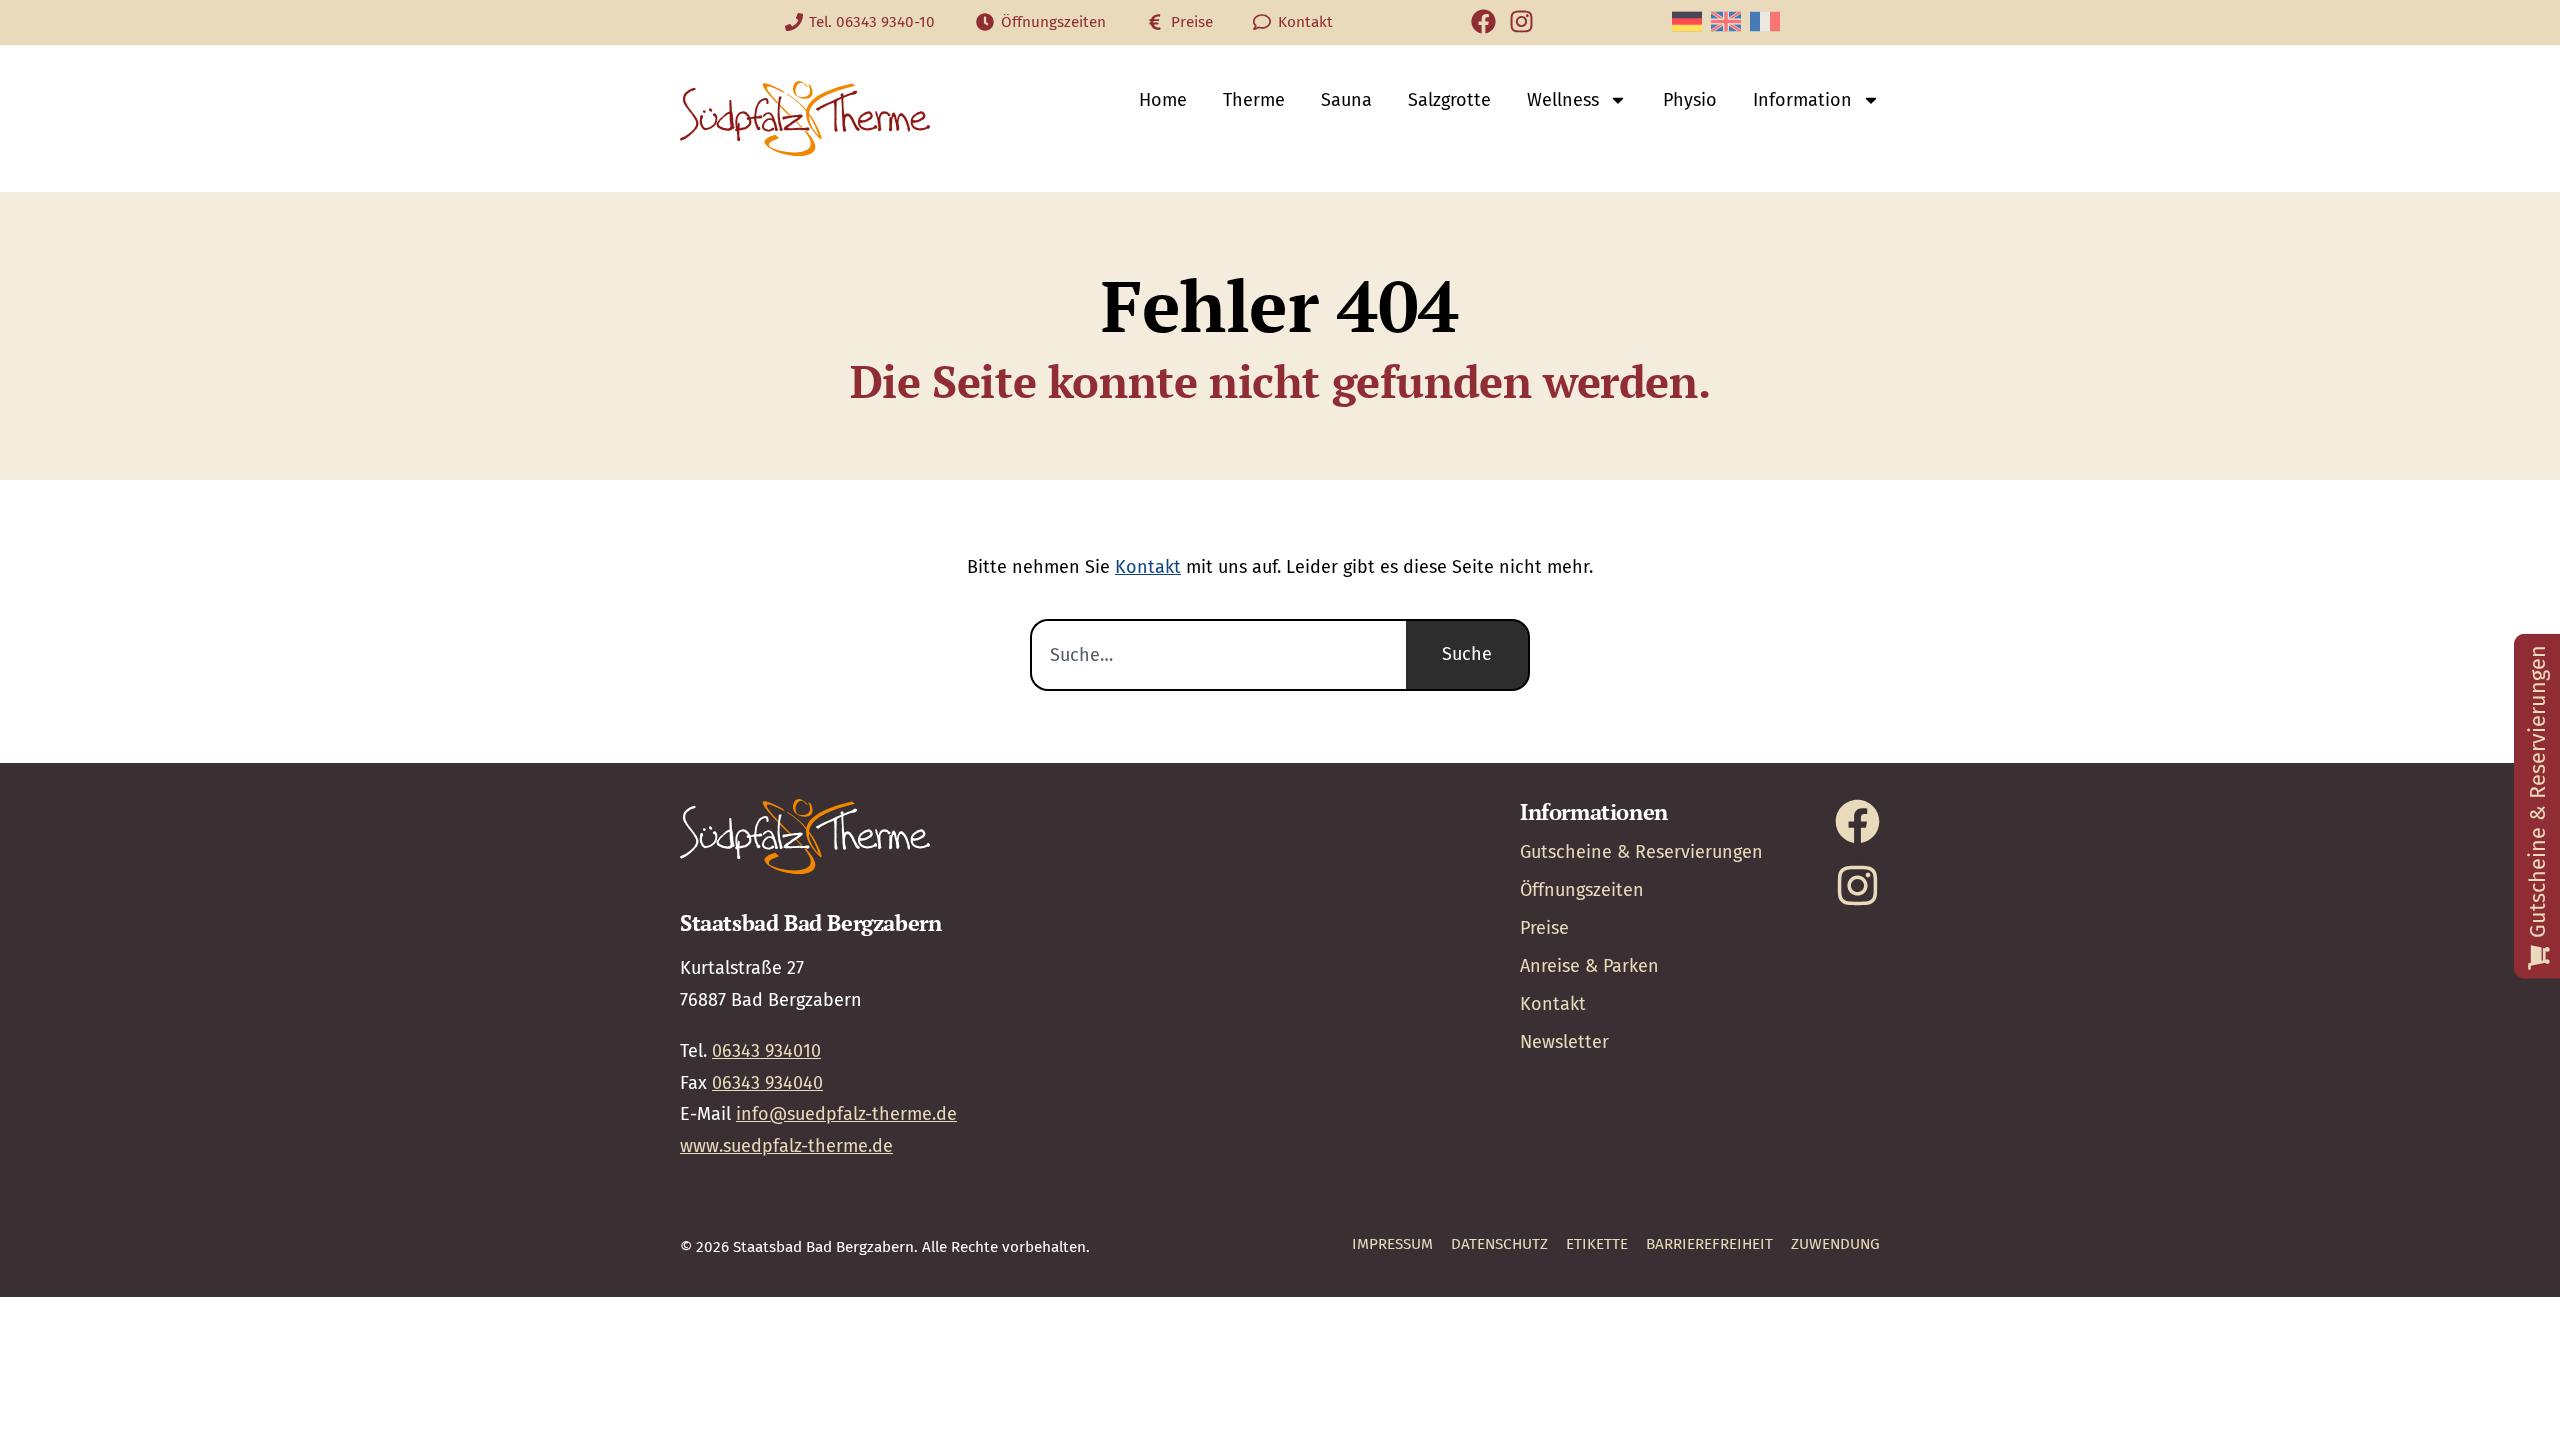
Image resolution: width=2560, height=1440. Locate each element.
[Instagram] (1521, 21)
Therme (1254, 100)
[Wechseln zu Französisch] (1765, 21)
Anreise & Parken (1589, 966)
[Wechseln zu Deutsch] (1687, 21)
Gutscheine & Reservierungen (1641, 852)
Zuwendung (1835, 1244)
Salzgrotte (1449, 100)
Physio (1690, 100)
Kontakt (1148, 567)
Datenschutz (1499, 1244)
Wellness (1563, 100)
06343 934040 (767, 1083)
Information (1802, 100)
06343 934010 (766, 1051)
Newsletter (1564, 1042)
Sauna (1346, 100)
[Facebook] (1483, 21)
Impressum (1392, 1244)
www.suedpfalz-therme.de (786, 1146)
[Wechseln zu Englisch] (1726, 21)
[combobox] (1218, 655)
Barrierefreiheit (1709, 1244)
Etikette (1597, 1244)
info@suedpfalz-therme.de (846, 1114)
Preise (1544, 928)
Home (1163, 100)
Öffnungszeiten (1582, 890)
